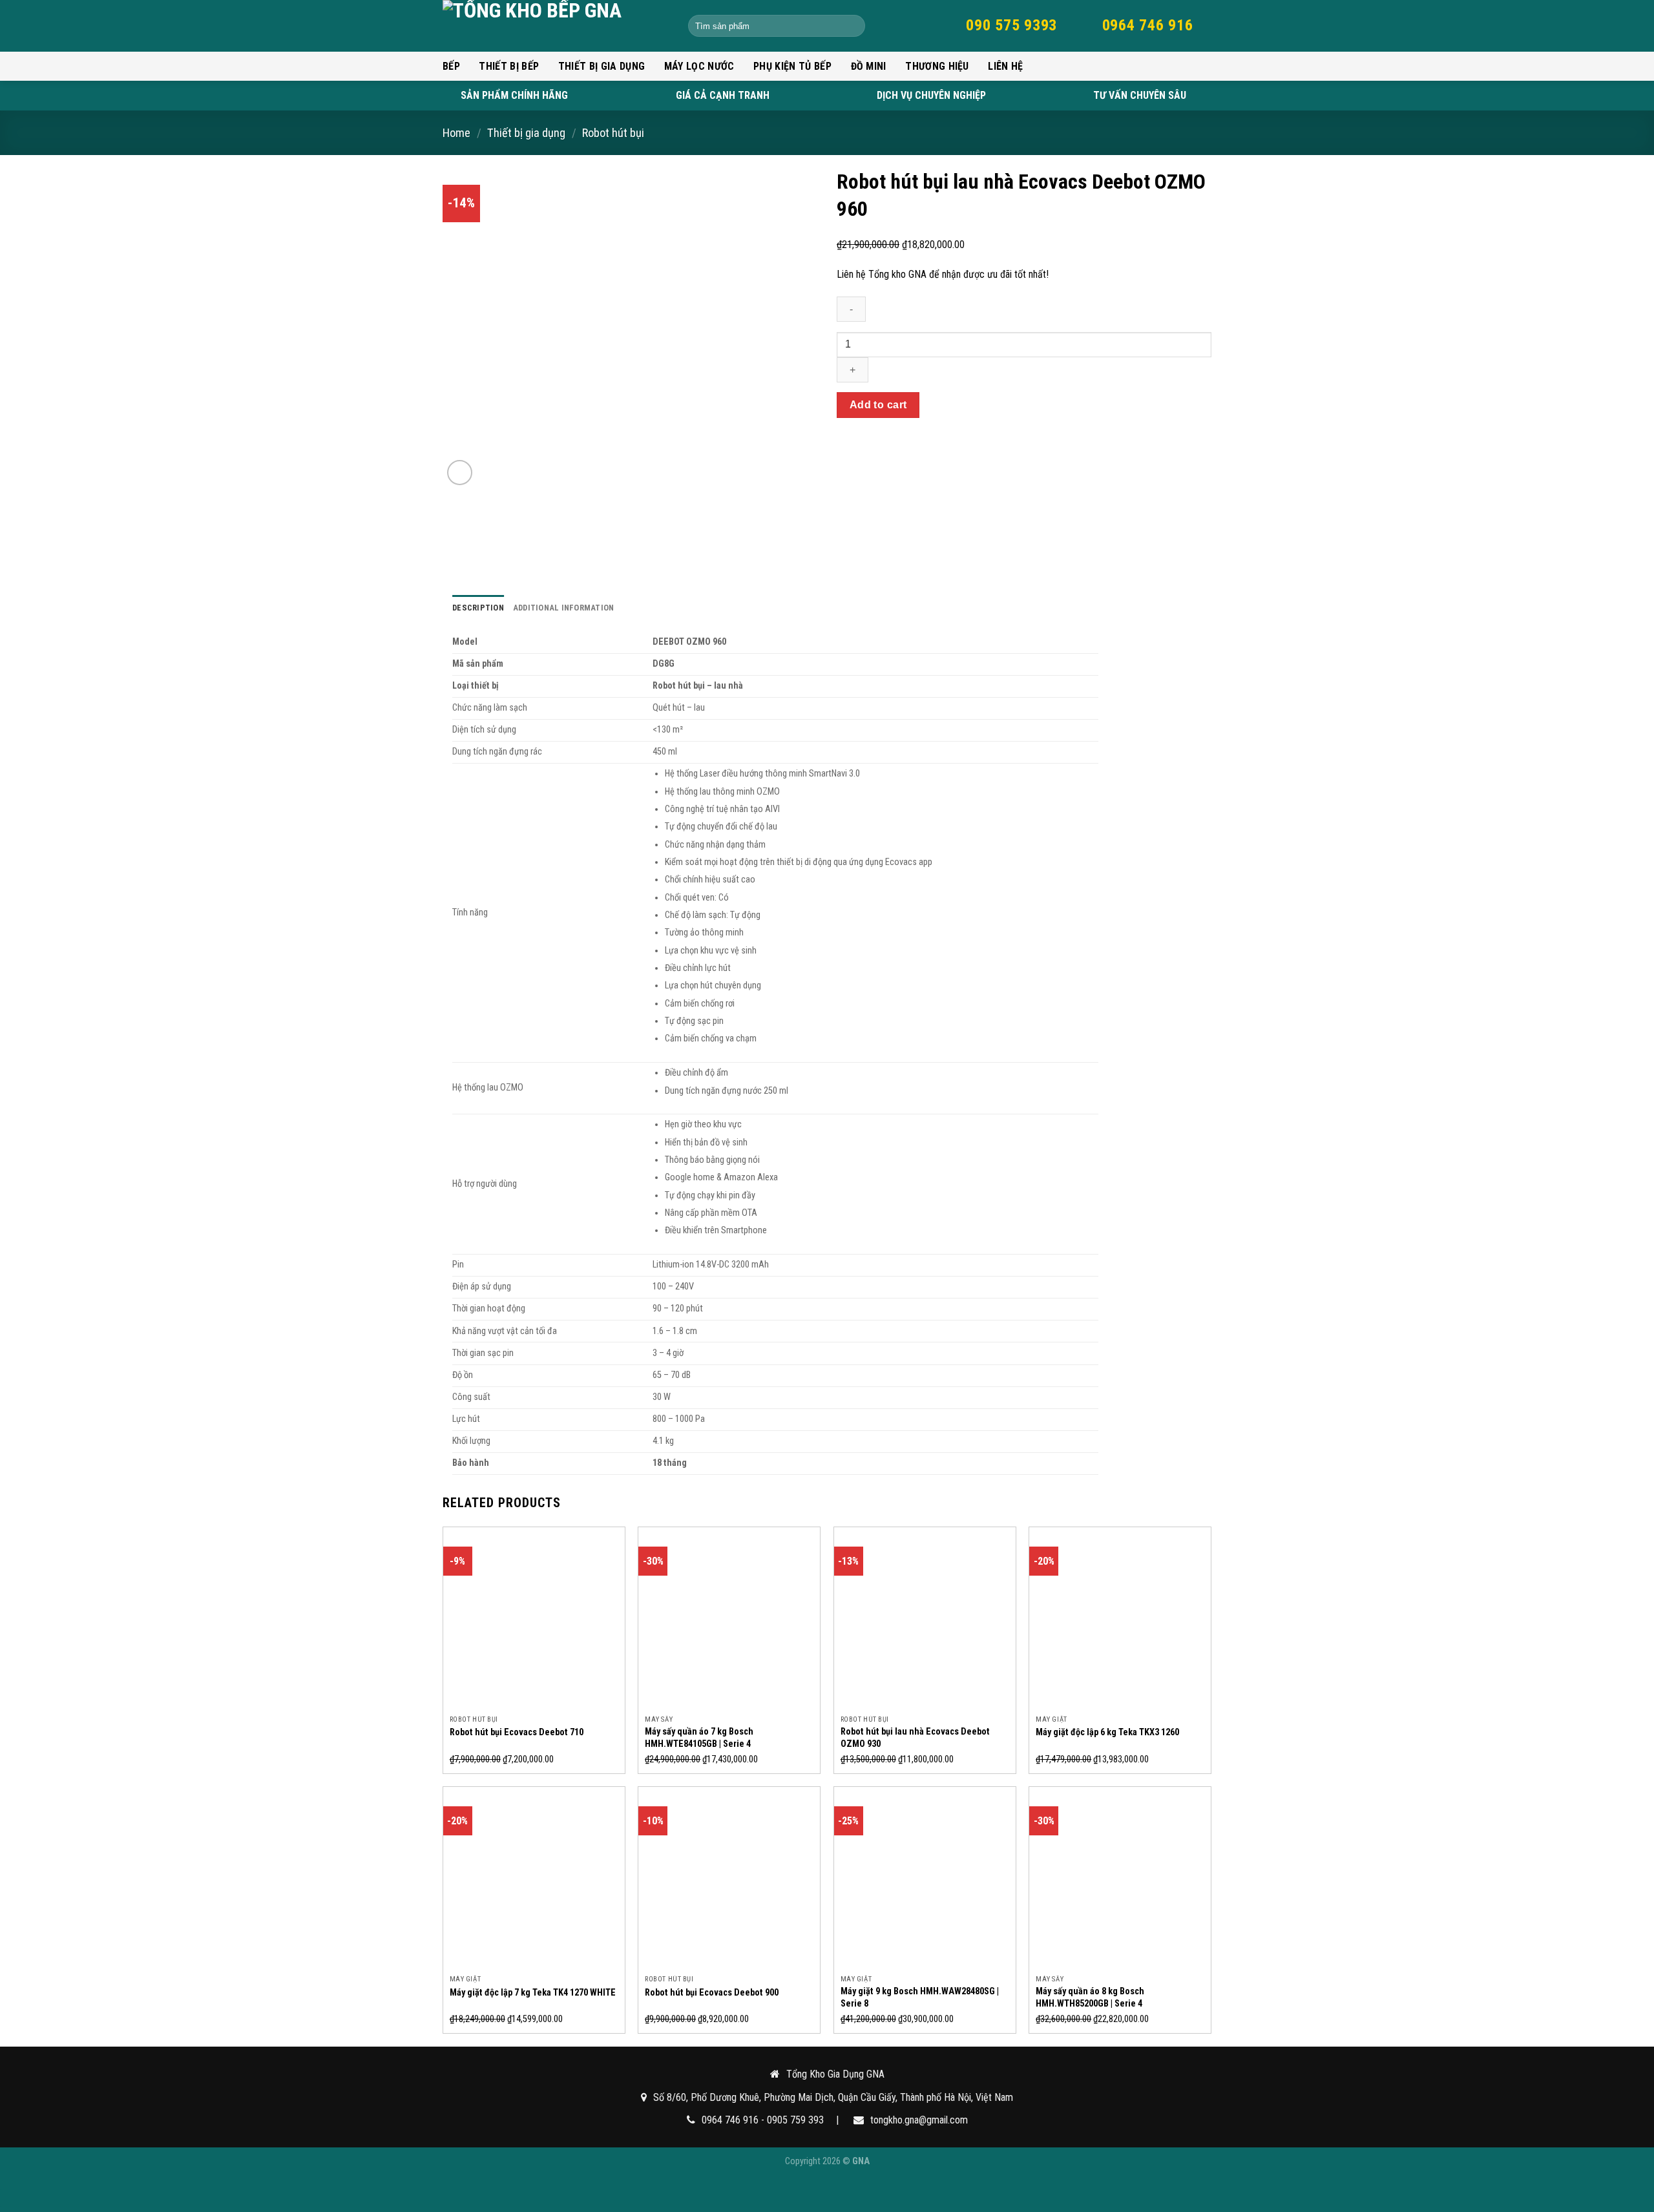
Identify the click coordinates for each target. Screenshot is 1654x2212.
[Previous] (491, 327)
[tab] (478, 608)
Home (456, 133)
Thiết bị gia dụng (602, 66)
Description (478, 608)
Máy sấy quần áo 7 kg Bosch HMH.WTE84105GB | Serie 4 (699, 1738)
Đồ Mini (869, 66)
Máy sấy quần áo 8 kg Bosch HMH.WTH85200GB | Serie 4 (1090, 1998)
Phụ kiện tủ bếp (792, 66)
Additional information (564, 608)
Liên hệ (1005, 66)
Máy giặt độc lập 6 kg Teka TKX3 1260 (1107, 1732)
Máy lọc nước (699, 66)
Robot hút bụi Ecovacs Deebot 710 (517, 1732)
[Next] (769, 327)
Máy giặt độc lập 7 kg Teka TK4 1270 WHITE (533, 1993)
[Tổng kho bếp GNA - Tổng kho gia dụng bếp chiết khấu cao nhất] (556, 26)
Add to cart (878, 405)
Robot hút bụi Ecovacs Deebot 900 (712, 1993)
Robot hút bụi (613, 133)
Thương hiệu (937, 66)
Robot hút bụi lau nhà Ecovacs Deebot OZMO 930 (915, 1738)
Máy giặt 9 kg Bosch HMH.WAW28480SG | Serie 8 (920, 1998)
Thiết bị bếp (509, 66)
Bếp (451, 66)
